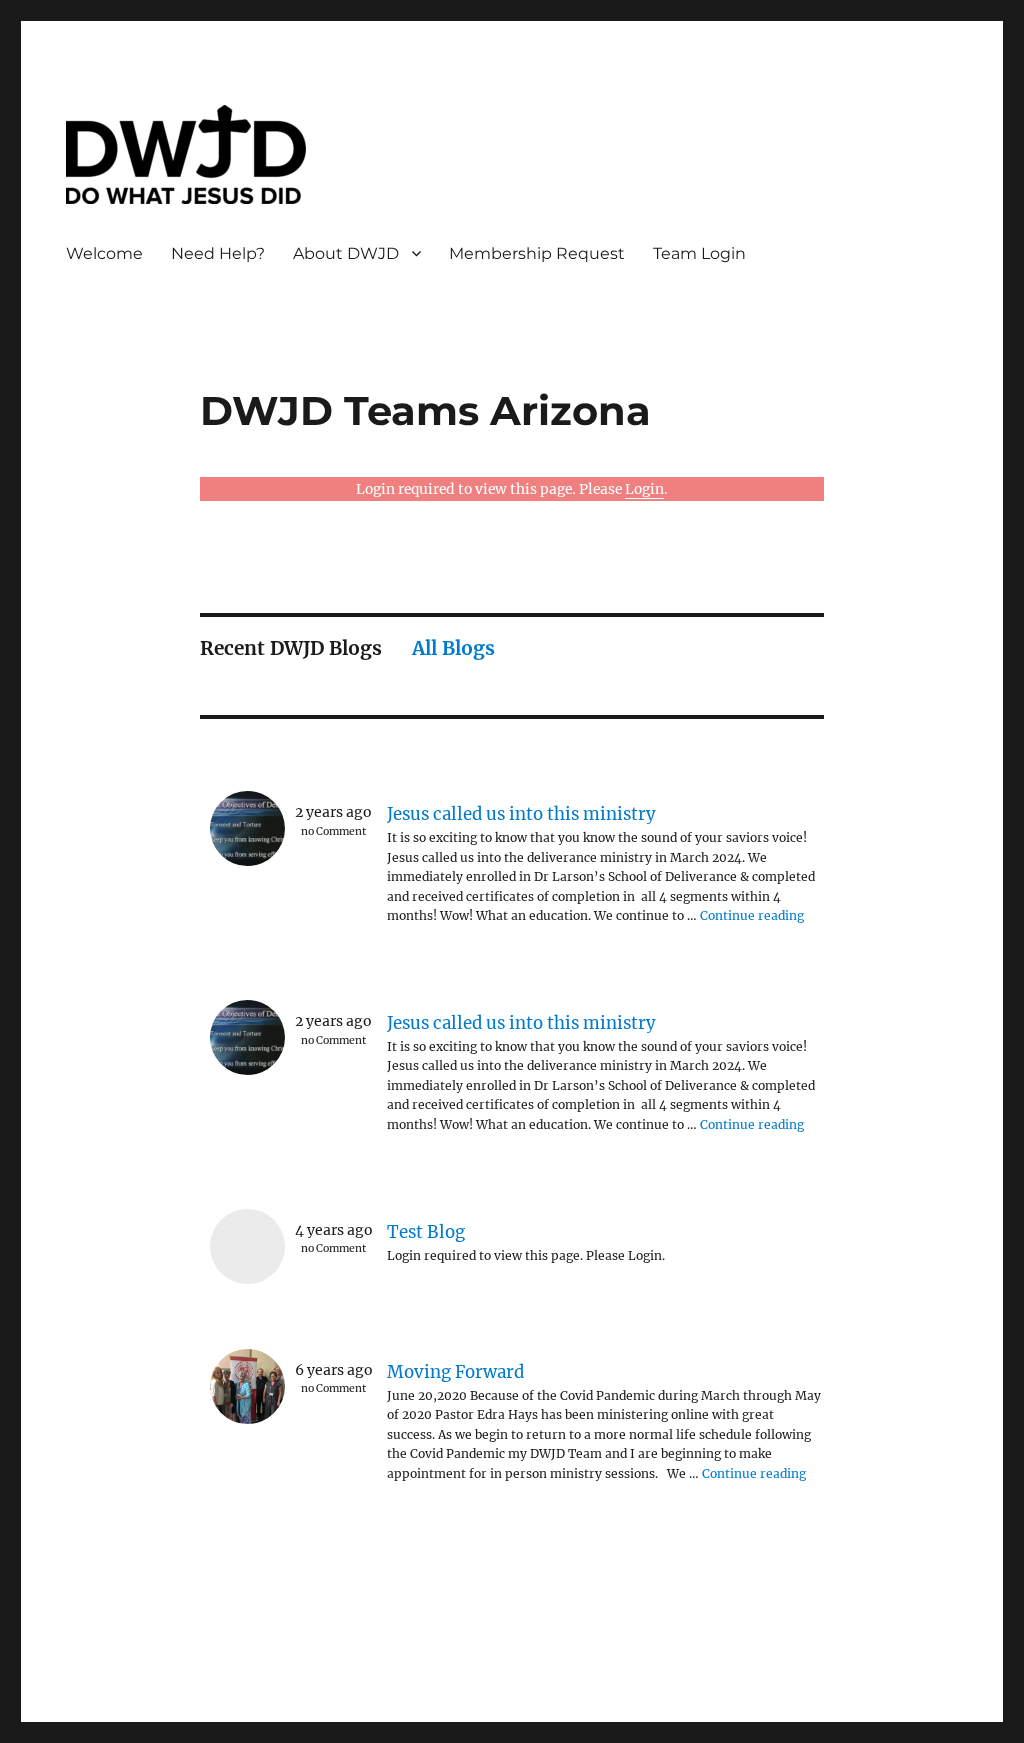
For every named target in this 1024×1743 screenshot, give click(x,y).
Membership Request (537, 253)
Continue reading (752, 915)
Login (644, 489)
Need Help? (218, 253)
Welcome (104, 253)
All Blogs (453, 648)
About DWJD (346, 253)
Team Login (699, 253)
